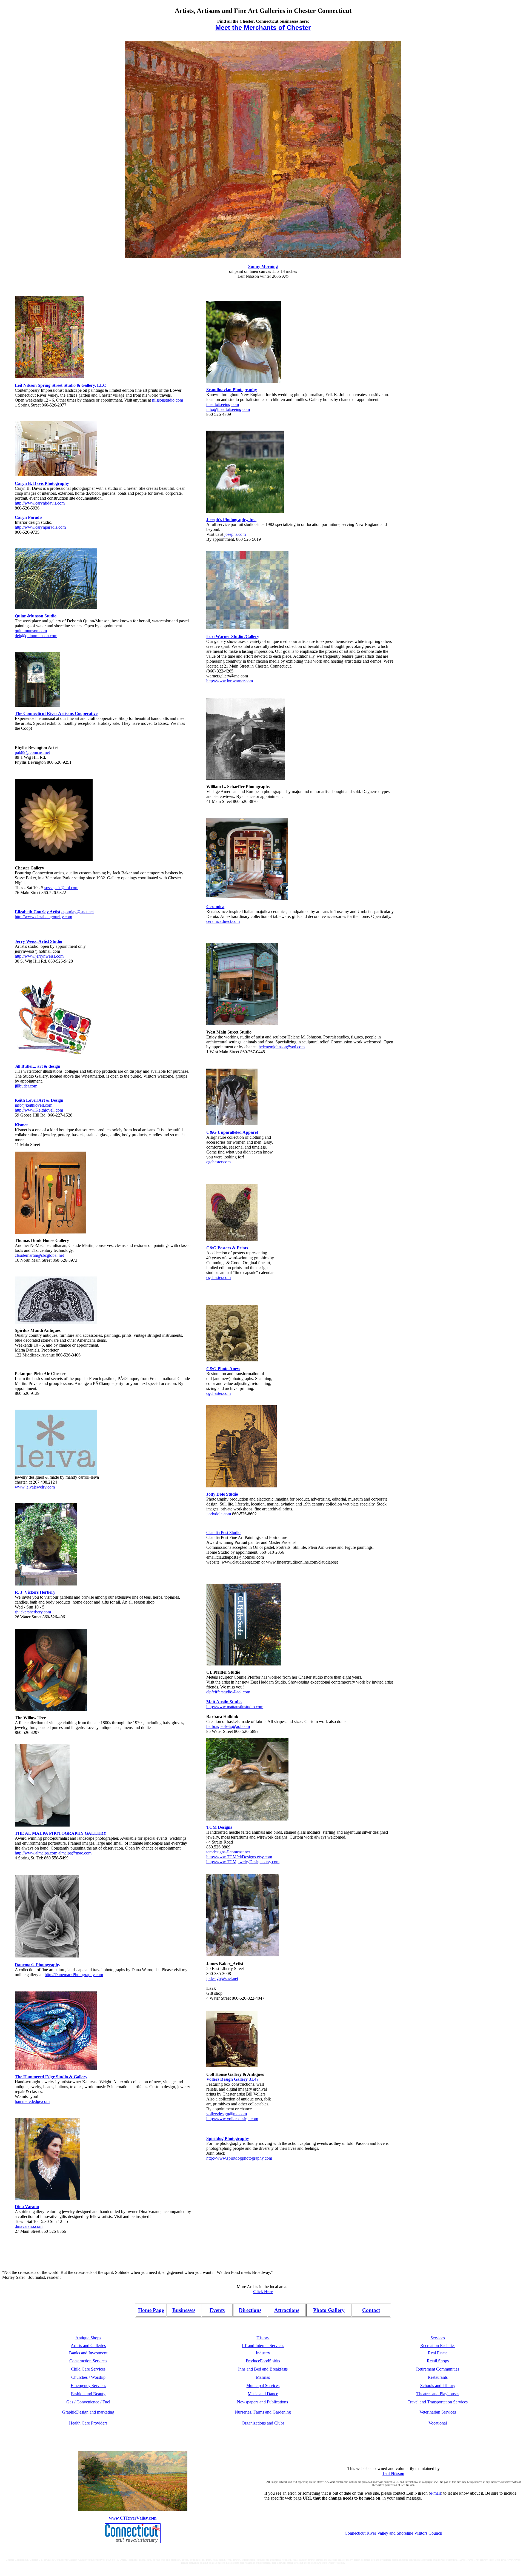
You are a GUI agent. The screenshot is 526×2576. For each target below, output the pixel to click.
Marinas (263, 2377)
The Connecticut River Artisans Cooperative (56, 713)
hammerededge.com (32, 2101)
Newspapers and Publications (263, 2402)
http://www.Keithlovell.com (39, 1110)
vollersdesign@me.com (227, 2114)
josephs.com (235, 534)
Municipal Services (263, 2385)
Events (217, 2310)
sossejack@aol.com (61, 888)
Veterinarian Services (438, 2412)
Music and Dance (263, 2394)
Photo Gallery (329, 2310)
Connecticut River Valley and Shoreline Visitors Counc (392, 2533)
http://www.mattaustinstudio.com (235, 1707)
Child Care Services (88, 2369)
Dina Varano (27, 2207)
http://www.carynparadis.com (40, 527)
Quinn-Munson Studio (36, 616)
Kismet (21, 1125)
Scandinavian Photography (232, 390)
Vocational (438, 2423)
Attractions (287, 2310)
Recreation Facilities (438, 2345)
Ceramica (215, 907)
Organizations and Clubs (263, 2423)
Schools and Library (438, 2385)
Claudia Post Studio (223, 1532)
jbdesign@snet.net (222, 1978)
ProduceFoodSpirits (263, 2361)
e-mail (435, 2493)
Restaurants (438, 2377)
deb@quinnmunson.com (36, 636)
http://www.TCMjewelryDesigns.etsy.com (243, 1862)
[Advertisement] (426, 378)
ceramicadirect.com (223, 921)
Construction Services (88, 2361)
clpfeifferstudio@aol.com (228, 1692)
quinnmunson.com (31, 631)
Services (438, 2338)
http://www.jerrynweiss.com (39, 956)
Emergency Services (88, 2385)
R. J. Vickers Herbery (35, 1592)
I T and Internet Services (263, 2345)
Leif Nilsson (393, 2473)
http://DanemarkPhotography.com (74, 1975)
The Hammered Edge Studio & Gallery (51, 2077)
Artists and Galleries (88, 2345)
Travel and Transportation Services (438, 2402)
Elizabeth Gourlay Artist (38, 912)
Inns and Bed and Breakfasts (263, 2369)
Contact (371, 2310)
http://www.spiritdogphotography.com (239, 2158)
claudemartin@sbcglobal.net (39, 1255)
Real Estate (438, 2353)
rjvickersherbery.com (33, 1612)
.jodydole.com (219, 1514)
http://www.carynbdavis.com (40, 503)
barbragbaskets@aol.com (228, 1726)
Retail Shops (438, 2361)
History (263, 2338)
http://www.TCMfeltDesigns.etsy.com (239, 1857)
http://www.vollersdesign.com (232, 2119)
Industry (263, 2353)
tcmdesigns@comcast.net (228, 1852)
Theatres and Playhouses (438, 2394)
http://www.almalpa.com (36, 1853)
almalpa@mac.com (75, 1853)
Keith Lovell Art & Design (39, 1100)
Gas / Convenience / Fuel (88, 2402)
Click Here (263, 2292)
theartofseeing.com (223, 404)
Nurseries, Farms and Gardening (263, 2412)
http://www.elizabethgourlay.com (43, 917)
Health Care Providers (88, 2423)
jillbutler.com (26, 1086)
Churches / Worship (88, 2377)
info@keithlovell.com (34, 1105)
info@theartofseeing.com (228, 409)
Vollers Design (220, 2079)
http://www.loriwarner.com (230, 681)
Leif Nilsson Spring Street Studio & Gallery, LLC (61, 385)
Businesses (184, 2310)
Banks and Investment (88, 2353)
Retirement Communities (438, 2369)
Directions (250, 2310)
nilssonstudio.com (168, 400)
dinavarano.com (29, 2226)
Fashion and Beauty (88, 2394)
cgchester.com (218, 1162)
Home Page (151, 2310)
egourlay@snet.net (78, 912)
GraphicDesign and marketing (88, 2412)
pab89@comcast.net (32, 752)
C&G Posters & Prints (227, 1248)
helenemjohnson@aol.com (282, 1047)
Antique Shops (88, 2338)
